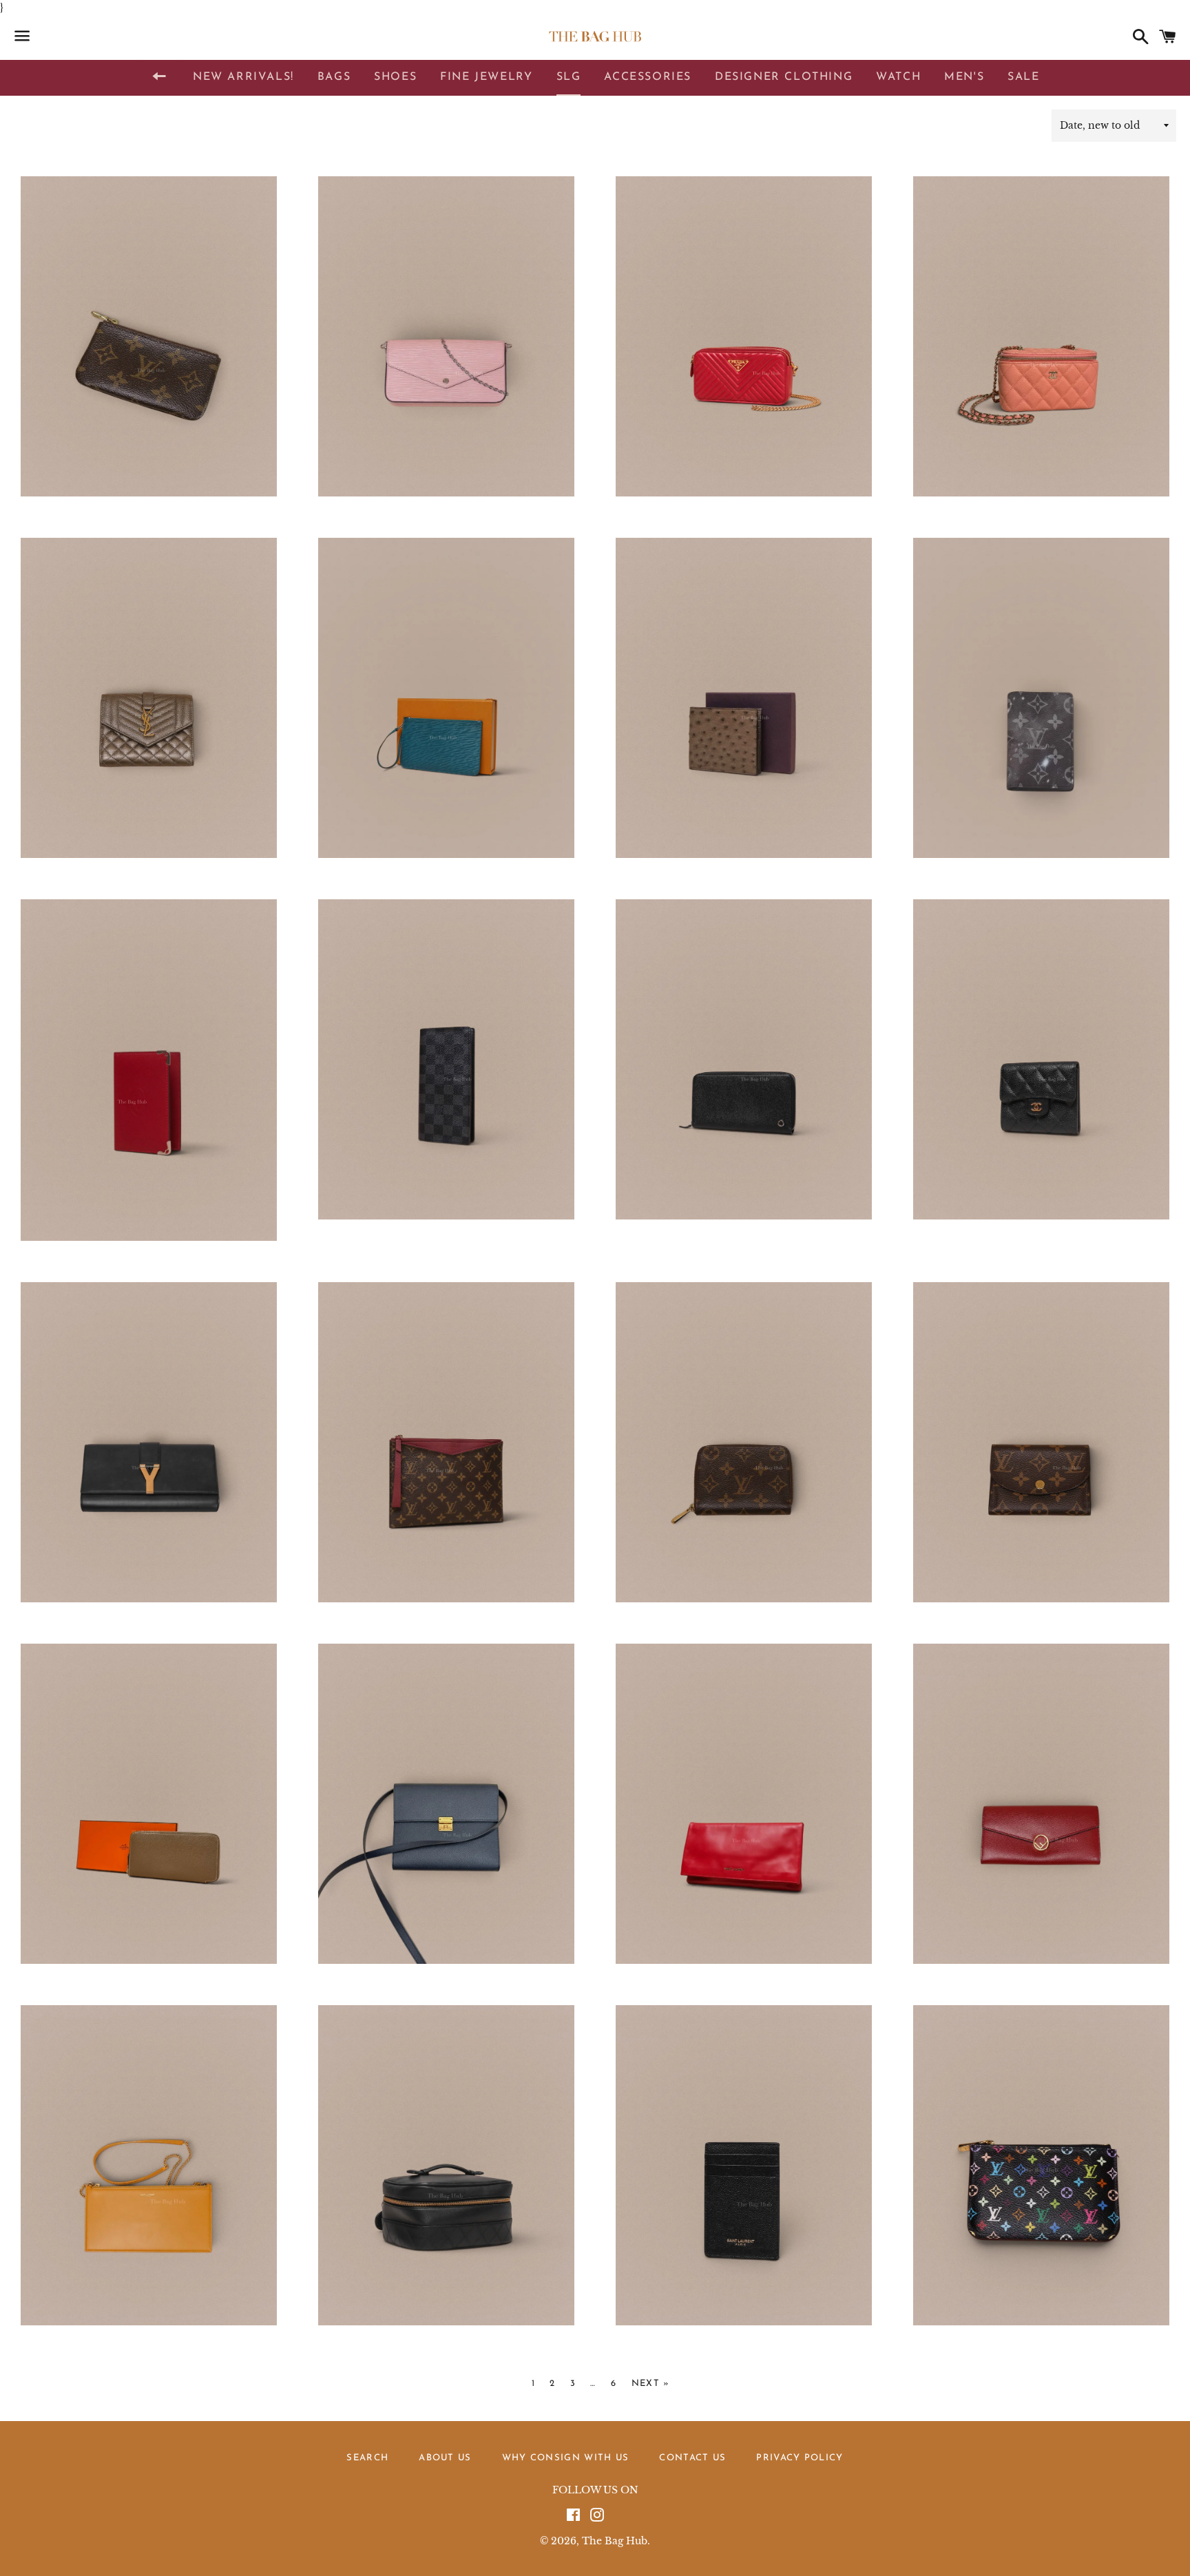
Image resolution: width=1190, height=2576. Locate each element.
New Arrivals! (243, 77)
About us (445, 2458)
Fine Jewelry (486, 77)
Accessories (648, 77)
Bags (334, 77)
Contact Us (692, 2458)
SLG (569, 77)
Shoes (395, 77)
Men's (964, 77)
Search (367, 2458)
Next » (651, 2384)
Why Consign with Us (566, 2458)
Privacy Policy (800, 2458)
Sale (1023, 77)
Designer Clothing (784, 77)
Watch (898, 77)
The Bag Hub (615, 2541)
